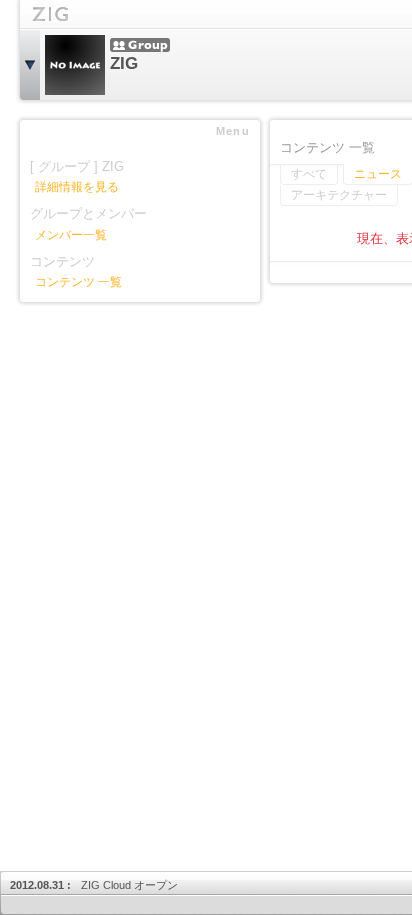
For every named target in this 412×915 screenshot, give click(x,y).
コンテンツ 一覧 (78, 282)
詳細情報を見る (77, 187)
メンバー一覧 (71, 235)
